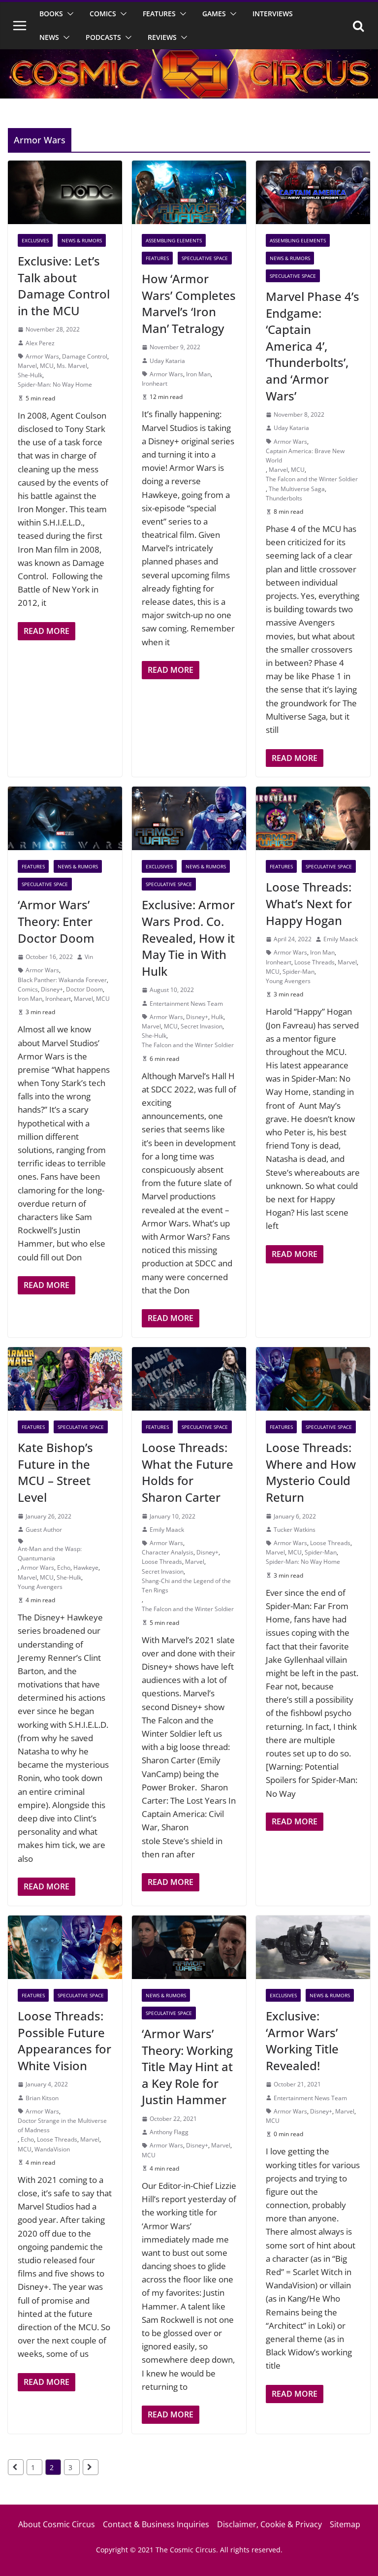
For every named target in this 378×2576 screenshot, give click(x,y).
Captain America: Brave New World (305, 456)
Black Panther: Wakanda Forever (62, 980)
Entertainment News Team (186, 1004)
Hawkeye (86, 1568)
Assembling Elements (174, 240)
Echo (64, 1568)
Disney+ (52, 989)
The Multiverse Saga (297, 489)
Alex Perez (40, 343)
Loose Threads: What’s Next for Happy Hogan (309, 903)
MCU (47, 366)
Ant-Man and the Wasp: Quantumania (50, 1553)
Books (51, 14)
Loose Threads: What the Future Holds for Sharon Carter (188, 1472)
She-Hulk (30, 375)
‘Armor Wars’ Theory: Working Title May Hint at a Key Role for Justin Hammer (187, 2066)
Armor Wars (42, 356)
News (49, 37)
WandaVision (52, 2149)
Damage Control (85, 356)
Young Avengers (288, 981)
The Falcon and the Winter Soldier (312, 479)
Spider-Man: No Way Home (55, 384)
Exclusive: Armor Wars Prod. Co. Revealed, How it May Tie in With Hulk (188, 938)
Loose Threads (315, 962)
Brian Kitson (42, 2098)
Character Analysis (168, 1552)
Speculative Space (205, 258)
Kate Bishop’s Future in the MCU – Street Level (55, 1472)
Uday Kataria (167, 361)
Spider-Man (299, 972)
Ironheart (155, 383)
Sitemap (345, 2524)
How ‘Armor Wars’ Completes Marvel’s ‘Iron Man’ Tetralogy (189, 303)
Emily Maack (341, 939)
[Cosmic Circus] (189, 56)
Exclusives (35, 240)
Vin (89, 957)
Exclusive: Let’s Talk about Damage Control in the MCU (64, 286)
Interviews (273, 14)
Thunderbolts (284, 498)
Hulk (217, 1017)
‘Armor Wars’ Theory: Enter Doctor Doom (56, 921)
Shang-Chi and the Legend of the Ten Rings (186, 1585)
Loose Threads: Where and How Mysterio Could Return (311, 1472)
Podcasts (103, 37)
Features (159, 14)
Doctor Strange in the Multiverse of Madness (62, 2125)
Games (214, 14)
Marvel (27, 366)
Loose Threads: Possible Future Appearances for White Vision (64, 2041)
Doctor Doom (84, 989)
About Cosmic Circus (57, 2524)
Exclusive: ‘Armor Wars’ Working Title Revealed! (302, 2041)
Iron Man (198, 374)
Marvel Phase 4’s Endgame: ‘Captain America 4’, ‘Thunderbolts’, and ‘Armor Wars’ (313, 346)
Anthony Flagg (169, 2132)
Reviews (162, 37)
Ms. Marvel (72, 366)
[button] (68, 14)
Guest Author (44, 1530)
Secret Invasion (202, 1026)
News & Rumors (82, 240)
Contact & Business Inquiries (156, 2524)
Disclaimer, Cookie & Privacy (269, 2524)
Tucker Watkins (295, 1530)
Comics (103, 14)
